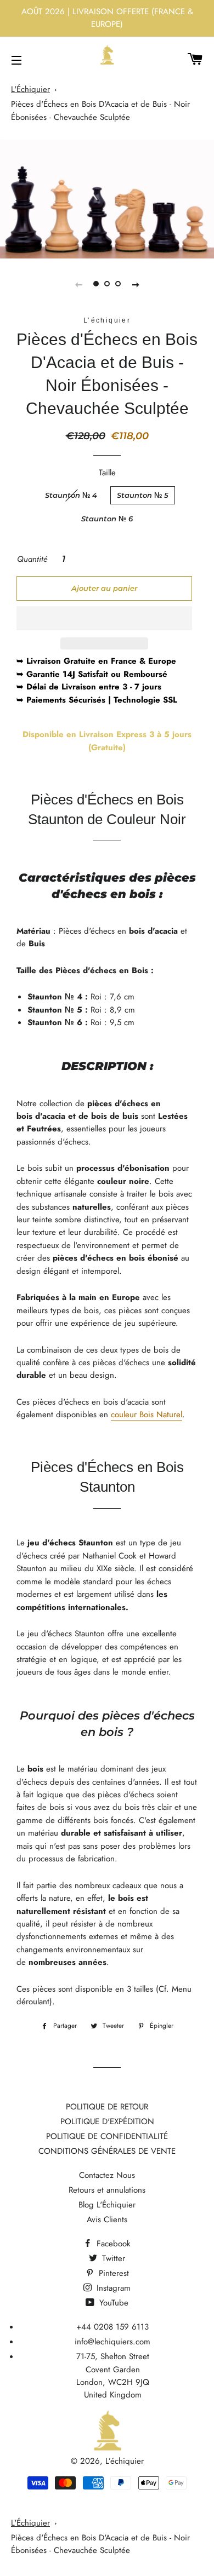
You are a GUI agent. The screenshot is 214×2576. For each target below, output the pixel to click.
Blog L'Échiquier (107, 2205)
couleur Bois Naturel (147, 1415)
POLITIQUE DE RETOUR (107, 2107)
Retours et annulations (107, 2190)
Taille (107, 473)
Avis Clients (107, 2219)
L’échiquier (125, 2461)
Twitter (112, 2258)
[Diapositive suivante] (136, 284)
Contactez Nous (107, 2175)
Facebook (112, 2244)
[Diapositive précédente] (78, 284)
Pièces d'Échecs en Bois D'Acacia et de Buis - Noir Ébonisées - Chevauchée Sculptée (100, 110)
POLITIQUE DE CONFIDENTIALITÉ (107, 2136)
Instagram (112, 2288)
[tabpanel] (107, 199)
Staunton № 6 (107, 519)
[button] (104, 618)
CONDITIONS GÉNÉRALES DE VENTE (107, 2151)
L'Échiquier (30, 89)
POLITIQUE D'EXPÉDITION (107, 2121)
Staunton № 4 (71, 495)
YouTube (112, 2303)
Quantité (32, 559)
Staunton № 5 (143, 495)
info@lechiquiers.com (112, 2342)
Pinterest (112, 2273)
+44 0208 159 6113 (112, 2327)
